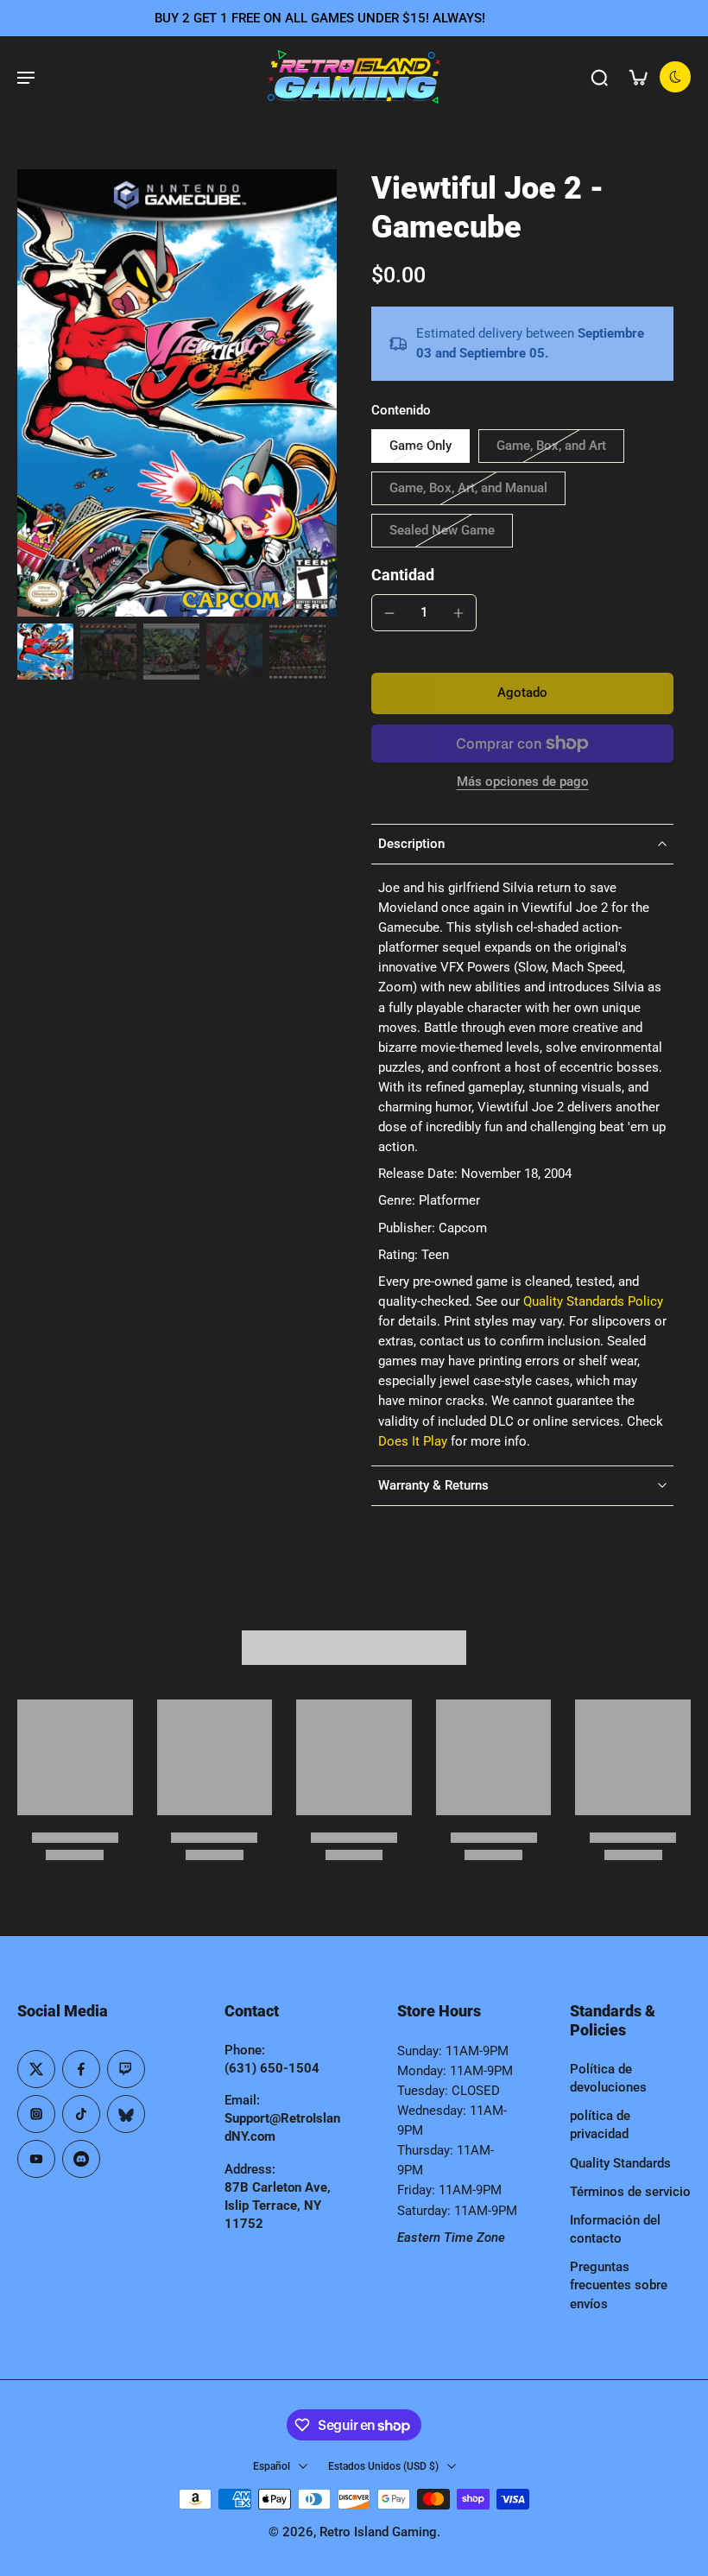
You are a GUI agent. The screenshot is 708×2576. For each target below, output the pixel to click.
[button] (522, 693)
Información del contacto (615, 2229)
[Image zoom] (177, 393)
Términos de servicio (630, 2192)
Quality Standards (620, 2163)
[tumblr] (126, 2114)
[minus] (389, 613)
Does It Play (413, 1441)
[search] (599, 77)
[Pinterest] (126, 2069)
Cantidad (403, 575)
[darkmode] (675, 77)
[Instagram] (36, 2114)
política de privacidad (600, 2125)
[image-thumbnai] (45, 652)
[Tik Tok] (81, 2114)
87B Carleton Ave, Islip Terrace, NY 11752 (278, 2206)
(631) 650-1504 (272, 2068)
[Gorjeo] (36, 2069)
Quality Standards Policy (593, 1301)
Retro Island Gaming (378, 2532)
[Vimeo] (81, 2159)
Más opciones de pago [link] (523, 782)
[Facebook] (81, 2069)
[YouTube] (36, 2159)
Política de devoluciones (608, 2078)
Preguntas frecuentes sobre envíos (619, 2285)
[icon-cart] (637, 77)
